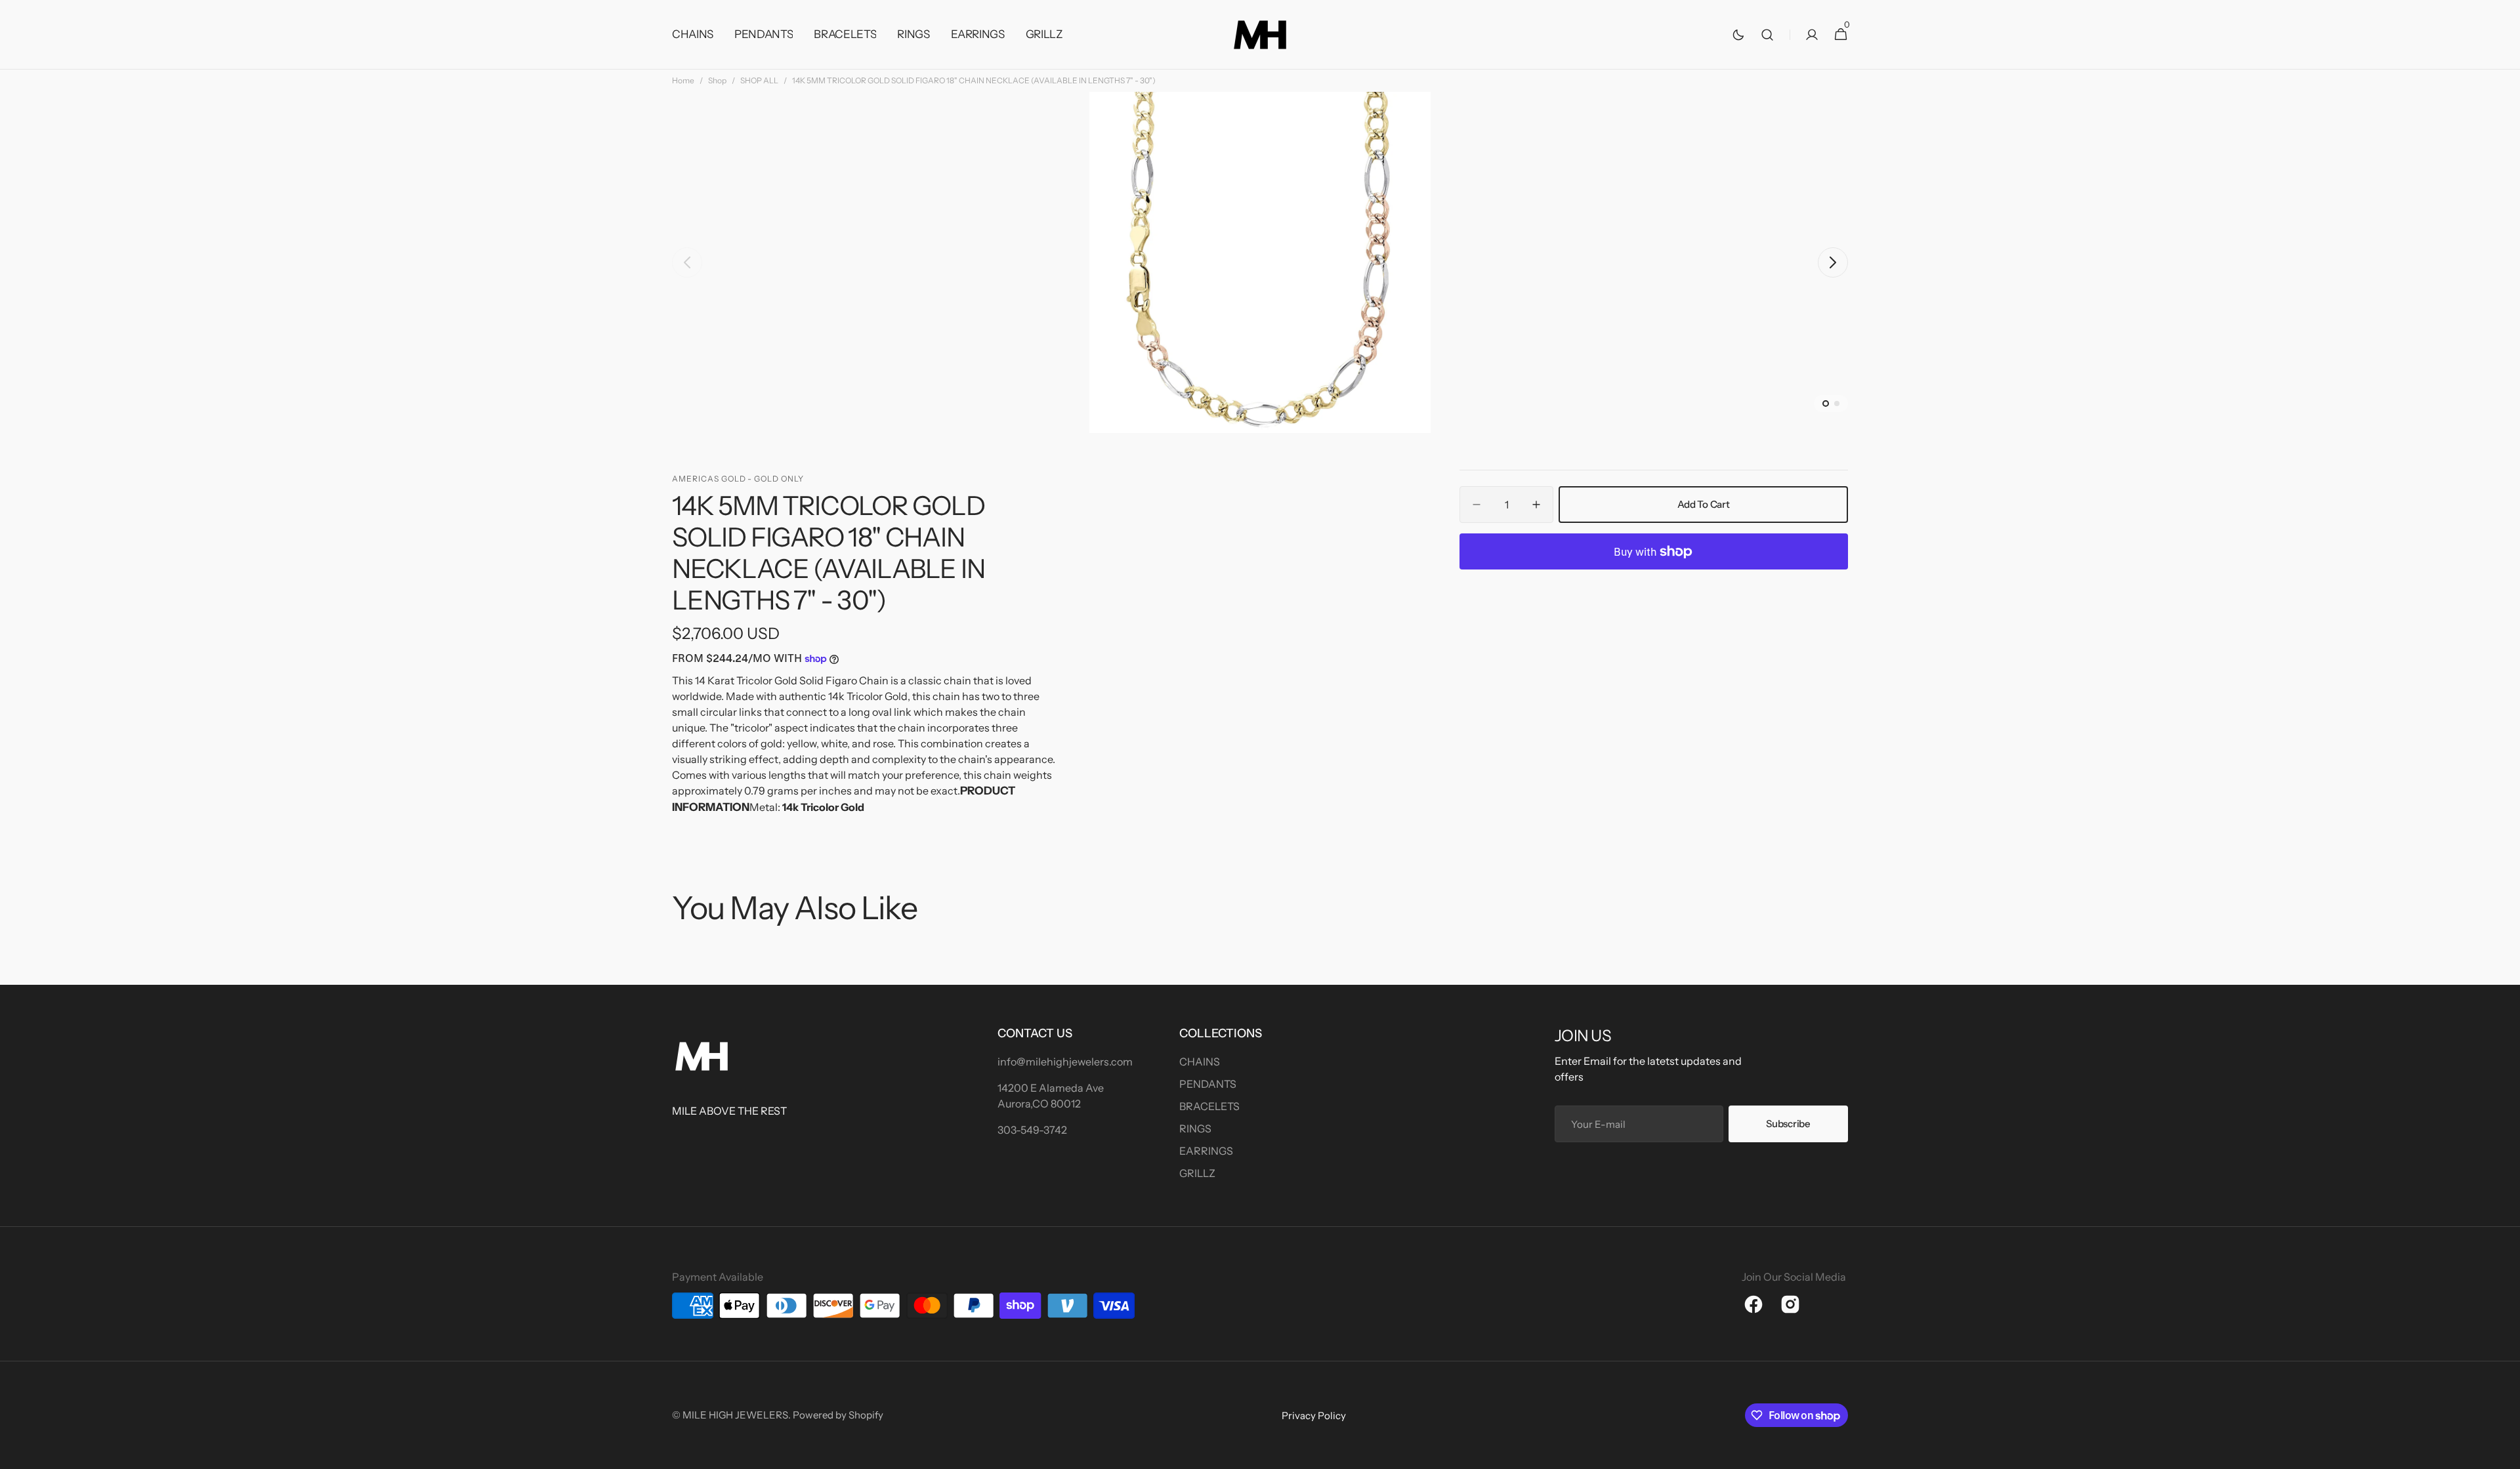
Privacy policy (1314, 1416)
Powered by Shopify (838, 1415)
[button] (1767, 35)
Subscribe (1788, 1124)
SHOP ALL (759, 80)
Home (683, 80)
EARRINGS (1206, 1151)
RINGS (1195, 1128)
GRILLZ (1197, 1173)
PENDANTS (1208, 1084)
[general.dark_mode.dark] (1738, 35)
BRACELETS (1209, 1106)
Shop (717, 80)
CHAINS (1200, 1062)
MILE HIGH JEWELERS (735, 1415)
